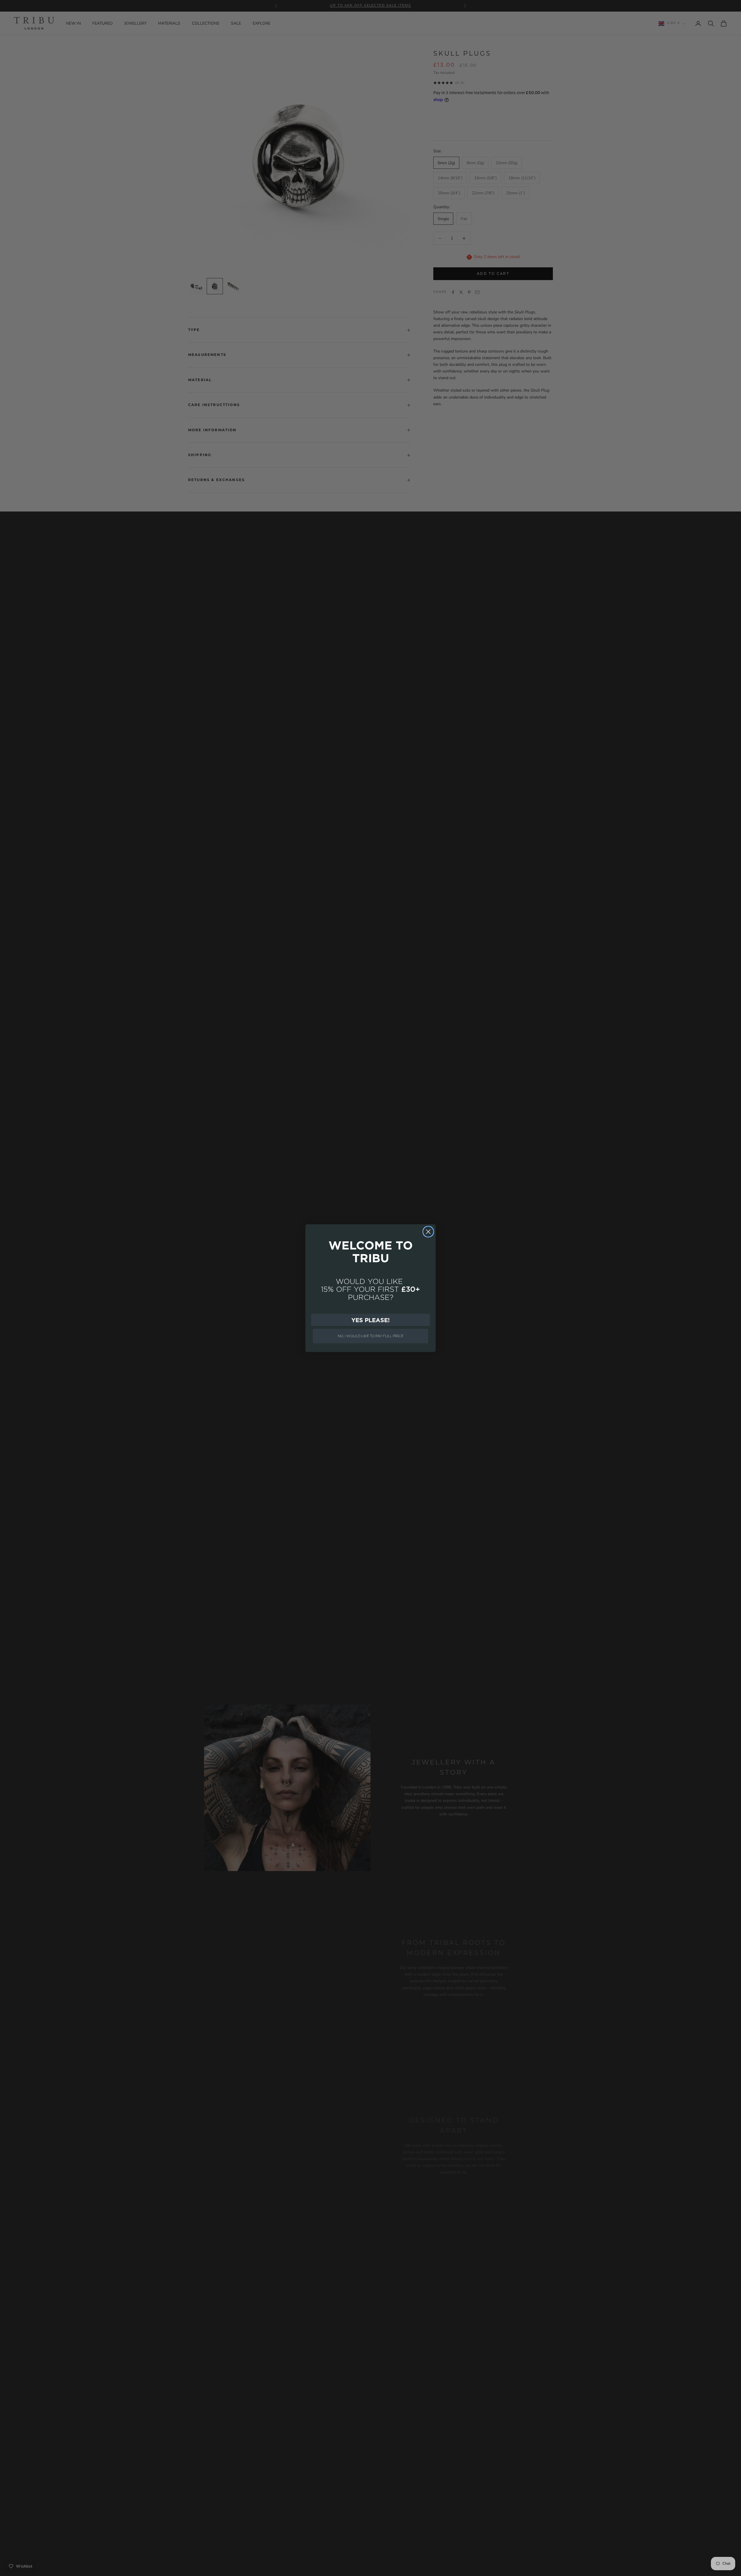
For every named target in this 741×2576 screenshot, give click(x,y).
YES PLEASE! (370, 1320)
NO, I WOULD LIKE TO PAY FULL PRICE (371, 1336)
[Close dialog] (428, 1232)
